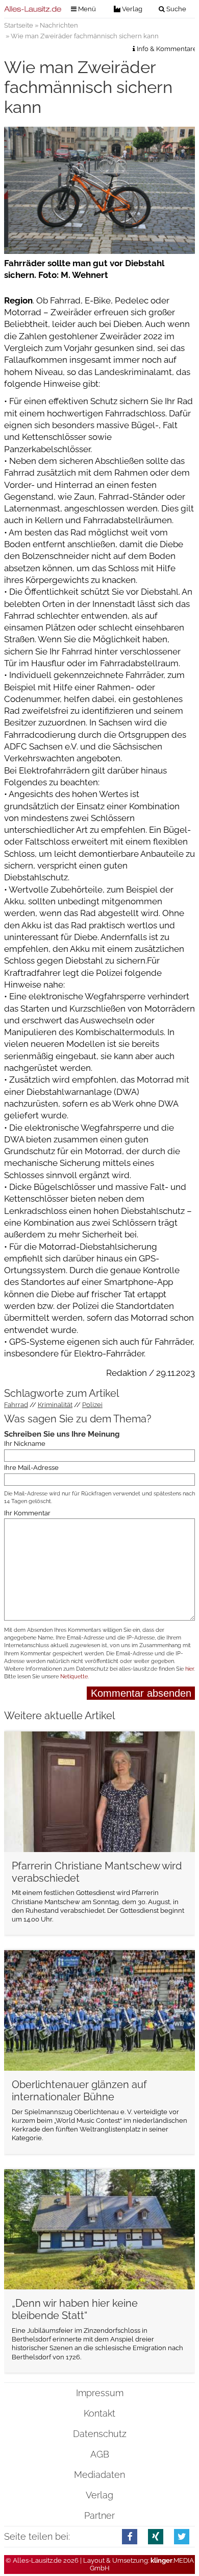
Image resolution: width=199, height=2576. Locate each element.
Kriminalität (55, 1405)
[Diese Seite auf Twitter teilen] (182, 2536)
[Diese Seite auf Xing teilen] (156, 2536)
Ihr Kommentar (27, 1513)
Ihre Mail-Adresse (31, 1468)
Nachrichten (59, 25)
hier (190, 1669)
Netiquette (74, 1677)
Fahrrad (16, 1405)
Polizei (92, 1405)
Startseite (19, 25)
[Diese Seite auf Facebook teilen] (130, 2536)
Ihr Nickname (25, 1444)
